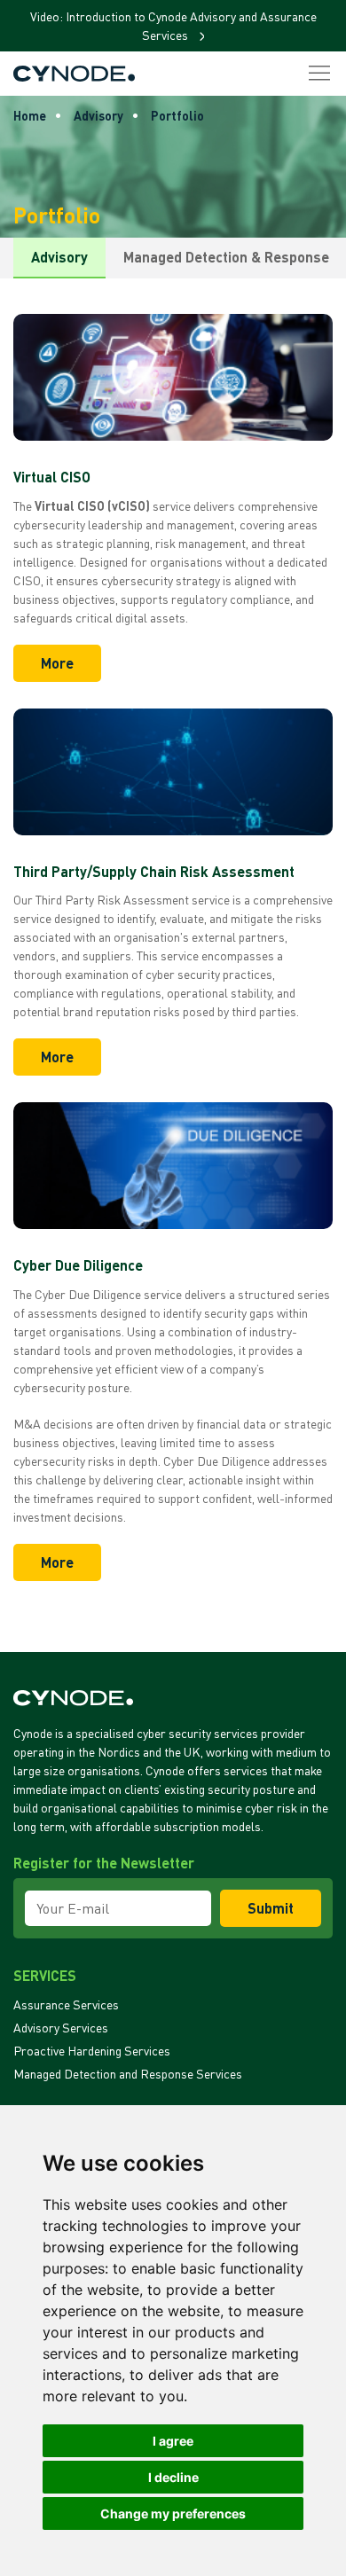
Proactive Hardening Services (92, 2051)
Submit (271, 1908)
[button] (319, 74)
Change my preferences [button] (173, 2513)
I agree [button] (173, 2441)
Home (30, 116)
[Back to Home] (74, 74)
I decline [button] (173, 2477)
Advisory (98, 116)
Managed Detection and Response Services (128, 2074)
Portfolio (177, 116)
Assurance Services (66, 2004)
